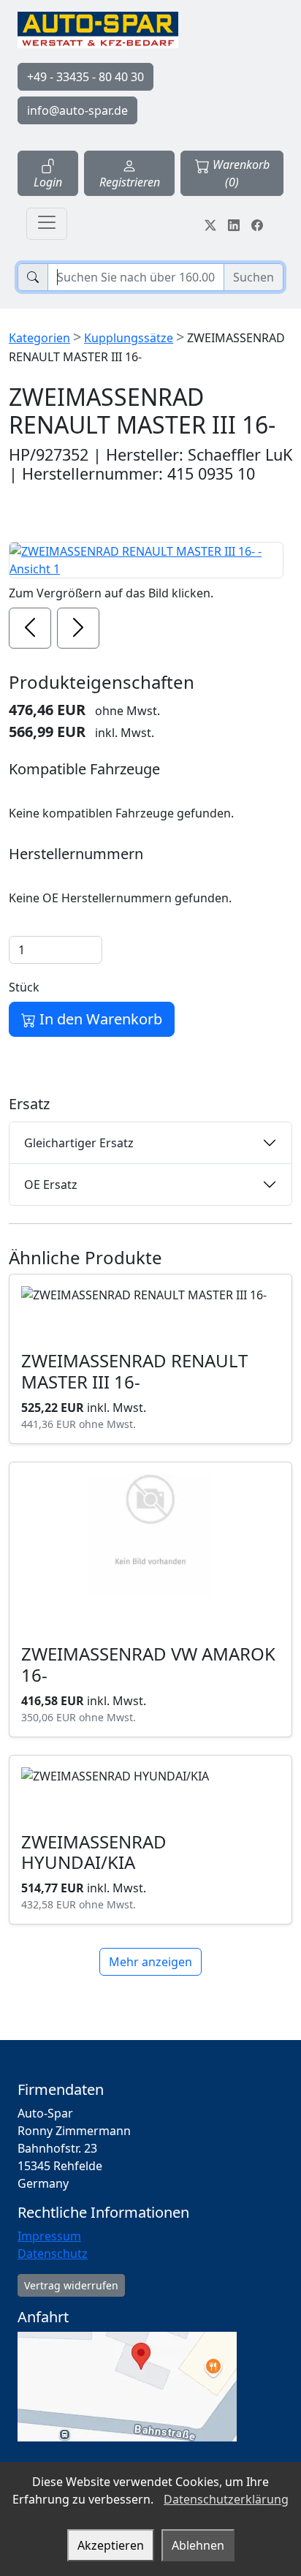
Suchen (254, 277)
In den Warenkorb (99, 1019)
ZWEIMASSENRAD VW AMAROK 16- (148, 1664)
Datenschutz (53, 2254)
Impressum (49, 2236)
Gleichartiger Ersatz (79, 1143)
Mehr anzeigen (150, 1962)
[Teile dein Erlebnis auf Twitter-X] (210, 224)
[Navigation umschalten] (47, 224)
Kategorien (39, 338)
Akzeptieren (111, 2545)
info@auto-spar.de (77, 110)
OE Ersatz (51, 1185)
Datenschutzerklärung (226, 2499)
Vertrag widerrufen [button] (71, 2285)
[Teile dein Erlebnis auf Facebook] (257, 224)
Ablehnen (198, 2545)
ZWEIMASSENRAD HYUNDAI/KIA (94, 1852)
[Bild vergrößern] (146, 560)
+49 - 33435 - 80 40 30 (85, 77)
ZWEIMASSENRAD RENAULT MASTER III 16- (134, 1371)
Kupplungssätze (129, 338)
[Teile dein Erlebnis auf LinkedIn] (234, 224)
